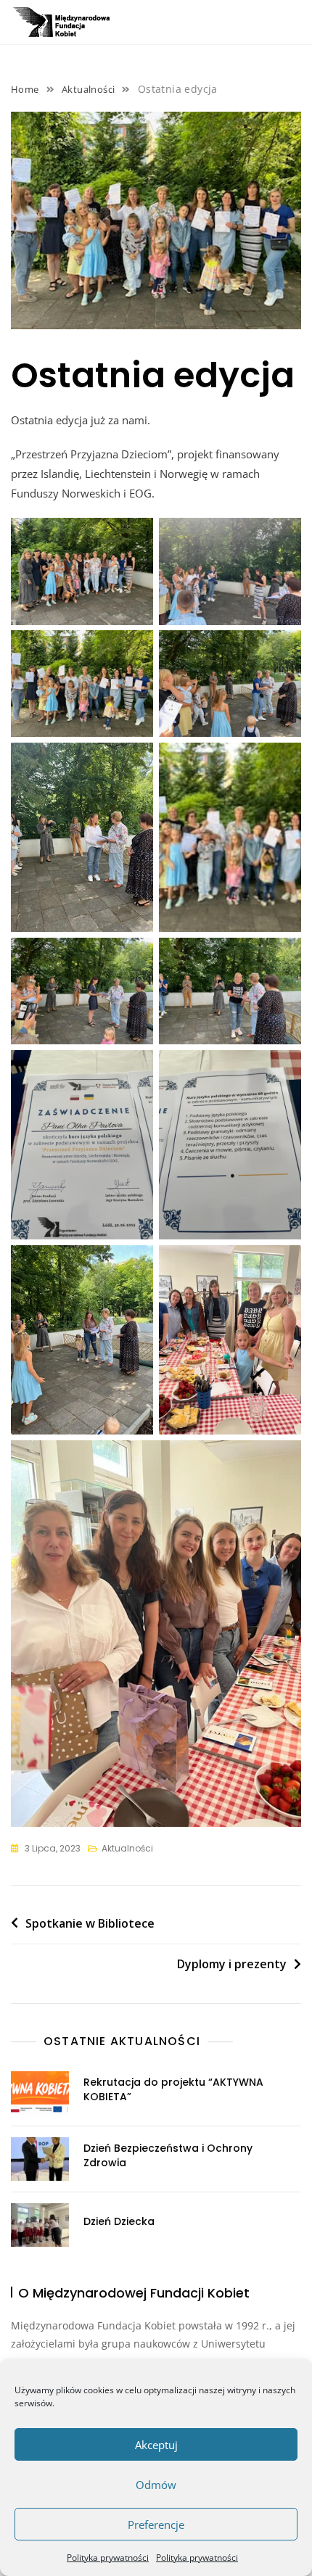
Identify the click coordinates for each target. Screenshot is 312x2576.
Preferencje (156, 2525)
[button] (290, 25)
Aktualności (127, 1848)
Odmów (156, 2485)
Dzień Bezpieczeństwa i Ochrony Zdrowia (168, 2155)
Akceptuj (156, 2445)
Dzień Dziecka (119, 2221)
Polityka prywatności (108, 2558)
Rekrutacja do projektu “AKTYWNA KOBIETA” (173, 2089)
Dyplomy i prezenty (232, 1964)
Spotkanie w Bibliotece (90, 1923)
